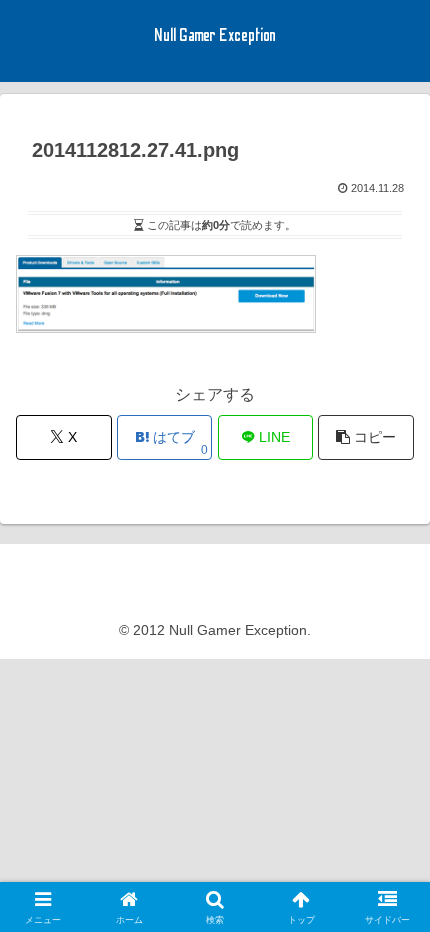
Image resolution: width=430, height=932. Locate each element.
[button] (366, 437)
